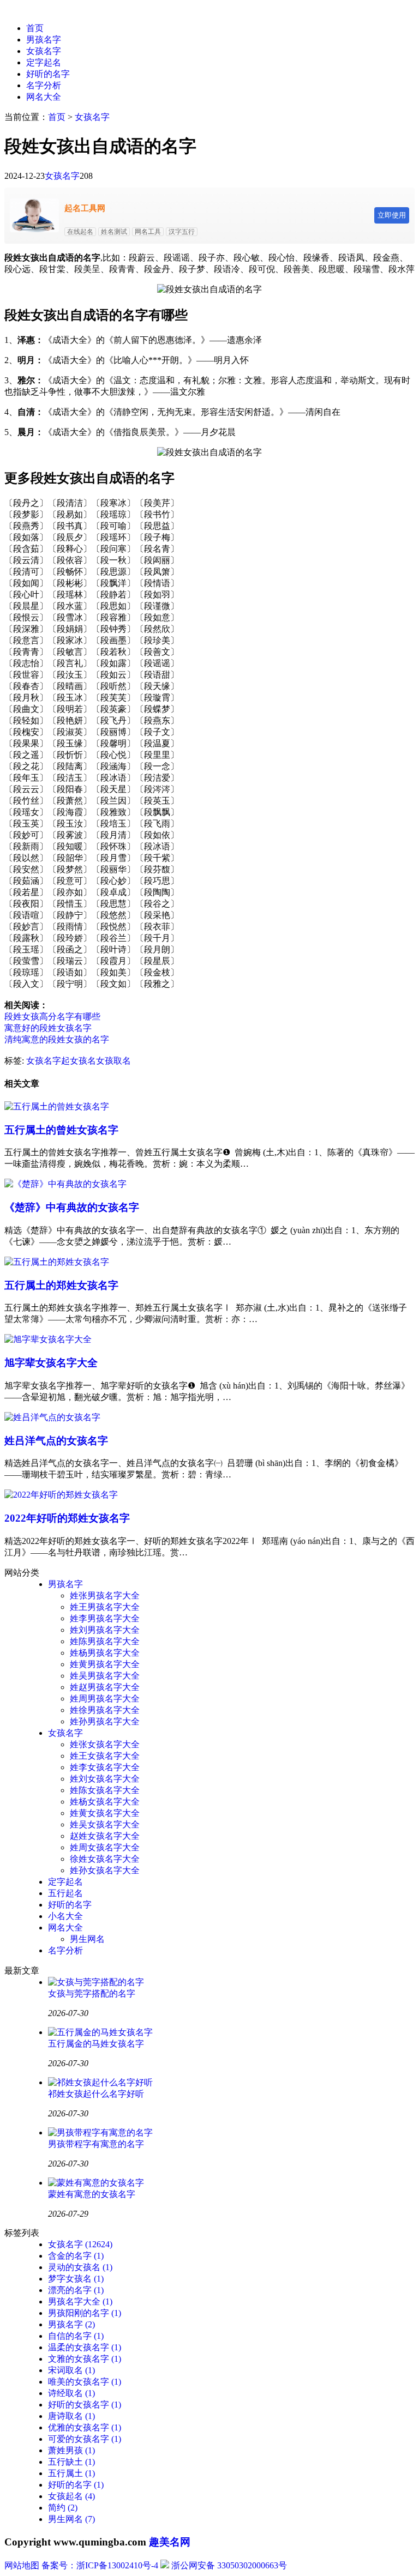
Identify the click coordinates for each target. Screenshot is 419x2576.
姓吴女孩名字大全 (105, 1824)
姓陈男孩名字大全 (105, 1641)
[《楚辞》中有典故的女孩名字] (65, 1184)
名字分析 (44, 85)
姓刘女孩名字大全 (105, 1779)
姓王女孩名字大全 (105, 1756)
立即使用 (392, 215)
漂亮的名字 (76, 2290)
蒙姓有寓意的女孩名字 (92, 2194)
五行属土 (71, 2473)
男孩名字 (44, 40)
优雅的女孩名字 (85, 2427)
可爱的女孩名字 (85, 2439)
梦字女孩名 (76, 2279)
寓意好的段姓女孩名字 (48, 1028)
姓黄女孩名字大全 (105, 1813)
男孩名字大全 (80, 2301)
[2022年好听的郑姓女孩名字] (61, 1495)
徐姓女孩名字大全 (105, 1859)
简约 (63, 2508)
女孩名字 (44, 51)
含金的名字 (76, 2256)
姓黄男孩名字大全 (105, 1664)
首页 (35, 28)
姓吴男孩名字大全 (105, 1676)
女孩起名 (71, 2496)
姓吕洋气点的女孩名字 (56, 1441)
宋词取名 (71, 2370)
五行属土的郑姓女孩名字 (61, 1285)
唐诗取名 (71, 2416)
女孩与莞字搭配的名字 (92, 1993)
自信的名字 (76, 2336)
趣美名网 (170, 2542)
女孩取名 (113, 1061)
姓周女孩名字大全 (105, 1847)
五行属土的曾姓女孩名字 (61, 1130)
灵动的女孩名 (80, 2267)
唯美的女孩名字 (85, 2382)
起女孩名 (79, 1061)
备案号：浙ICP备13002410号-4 (100, 2565)
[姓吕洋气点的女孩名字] (52, 1417)
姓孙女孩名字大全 (105, 1870)
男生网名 (87, 1939)
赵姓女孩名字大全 (105, 1836)
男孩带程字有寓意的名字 (96, 2144)
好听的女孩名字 (85, 2405)
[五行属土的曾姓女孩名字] (57, 1106)
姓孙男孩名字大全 (105, 1721)
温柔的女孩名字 (85, 2347)
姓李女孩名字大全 (105, 1767)
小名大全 (65, 1916)
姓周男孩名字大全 (105, 1699)
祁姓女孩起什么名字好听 (96, 2094)
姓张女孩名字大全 (105, 1744)
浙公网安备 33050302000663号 (229, 2565)
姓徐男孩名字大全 (105, 1710)
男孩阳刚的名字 (85, 2313)
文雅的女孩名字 (85, 2359)
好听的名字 (48, 74)
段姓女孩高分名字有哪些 (52, 1016)
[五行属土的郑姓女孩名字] (57, 1262)
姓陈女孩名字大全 (105, 1790)
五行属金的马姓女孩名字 (96, 2044)
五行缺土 (71, 2462)
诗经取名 (71, 2393)
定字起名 (44, 62)
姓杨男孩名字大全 (105, 1653)
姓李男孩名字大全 (105, 1618)
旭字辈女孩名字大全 (51, 1363)
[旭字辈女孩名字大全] (48, 1339)
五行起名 (65, 1893)
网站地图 (22, 2565)
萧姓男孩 (71, 2450)
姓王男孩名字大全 (105, 1607)
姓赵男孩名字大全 (105, 1687)
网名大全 (44, 97)
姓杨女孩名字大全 (105, 1802)
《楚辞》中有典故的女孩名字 (72, 1207)
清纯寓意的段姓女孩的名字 (57, 1039)
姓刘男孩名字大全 (105, 1630)
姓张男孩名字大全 (105, 1595)
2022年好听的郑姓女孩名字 (67, 1518)
